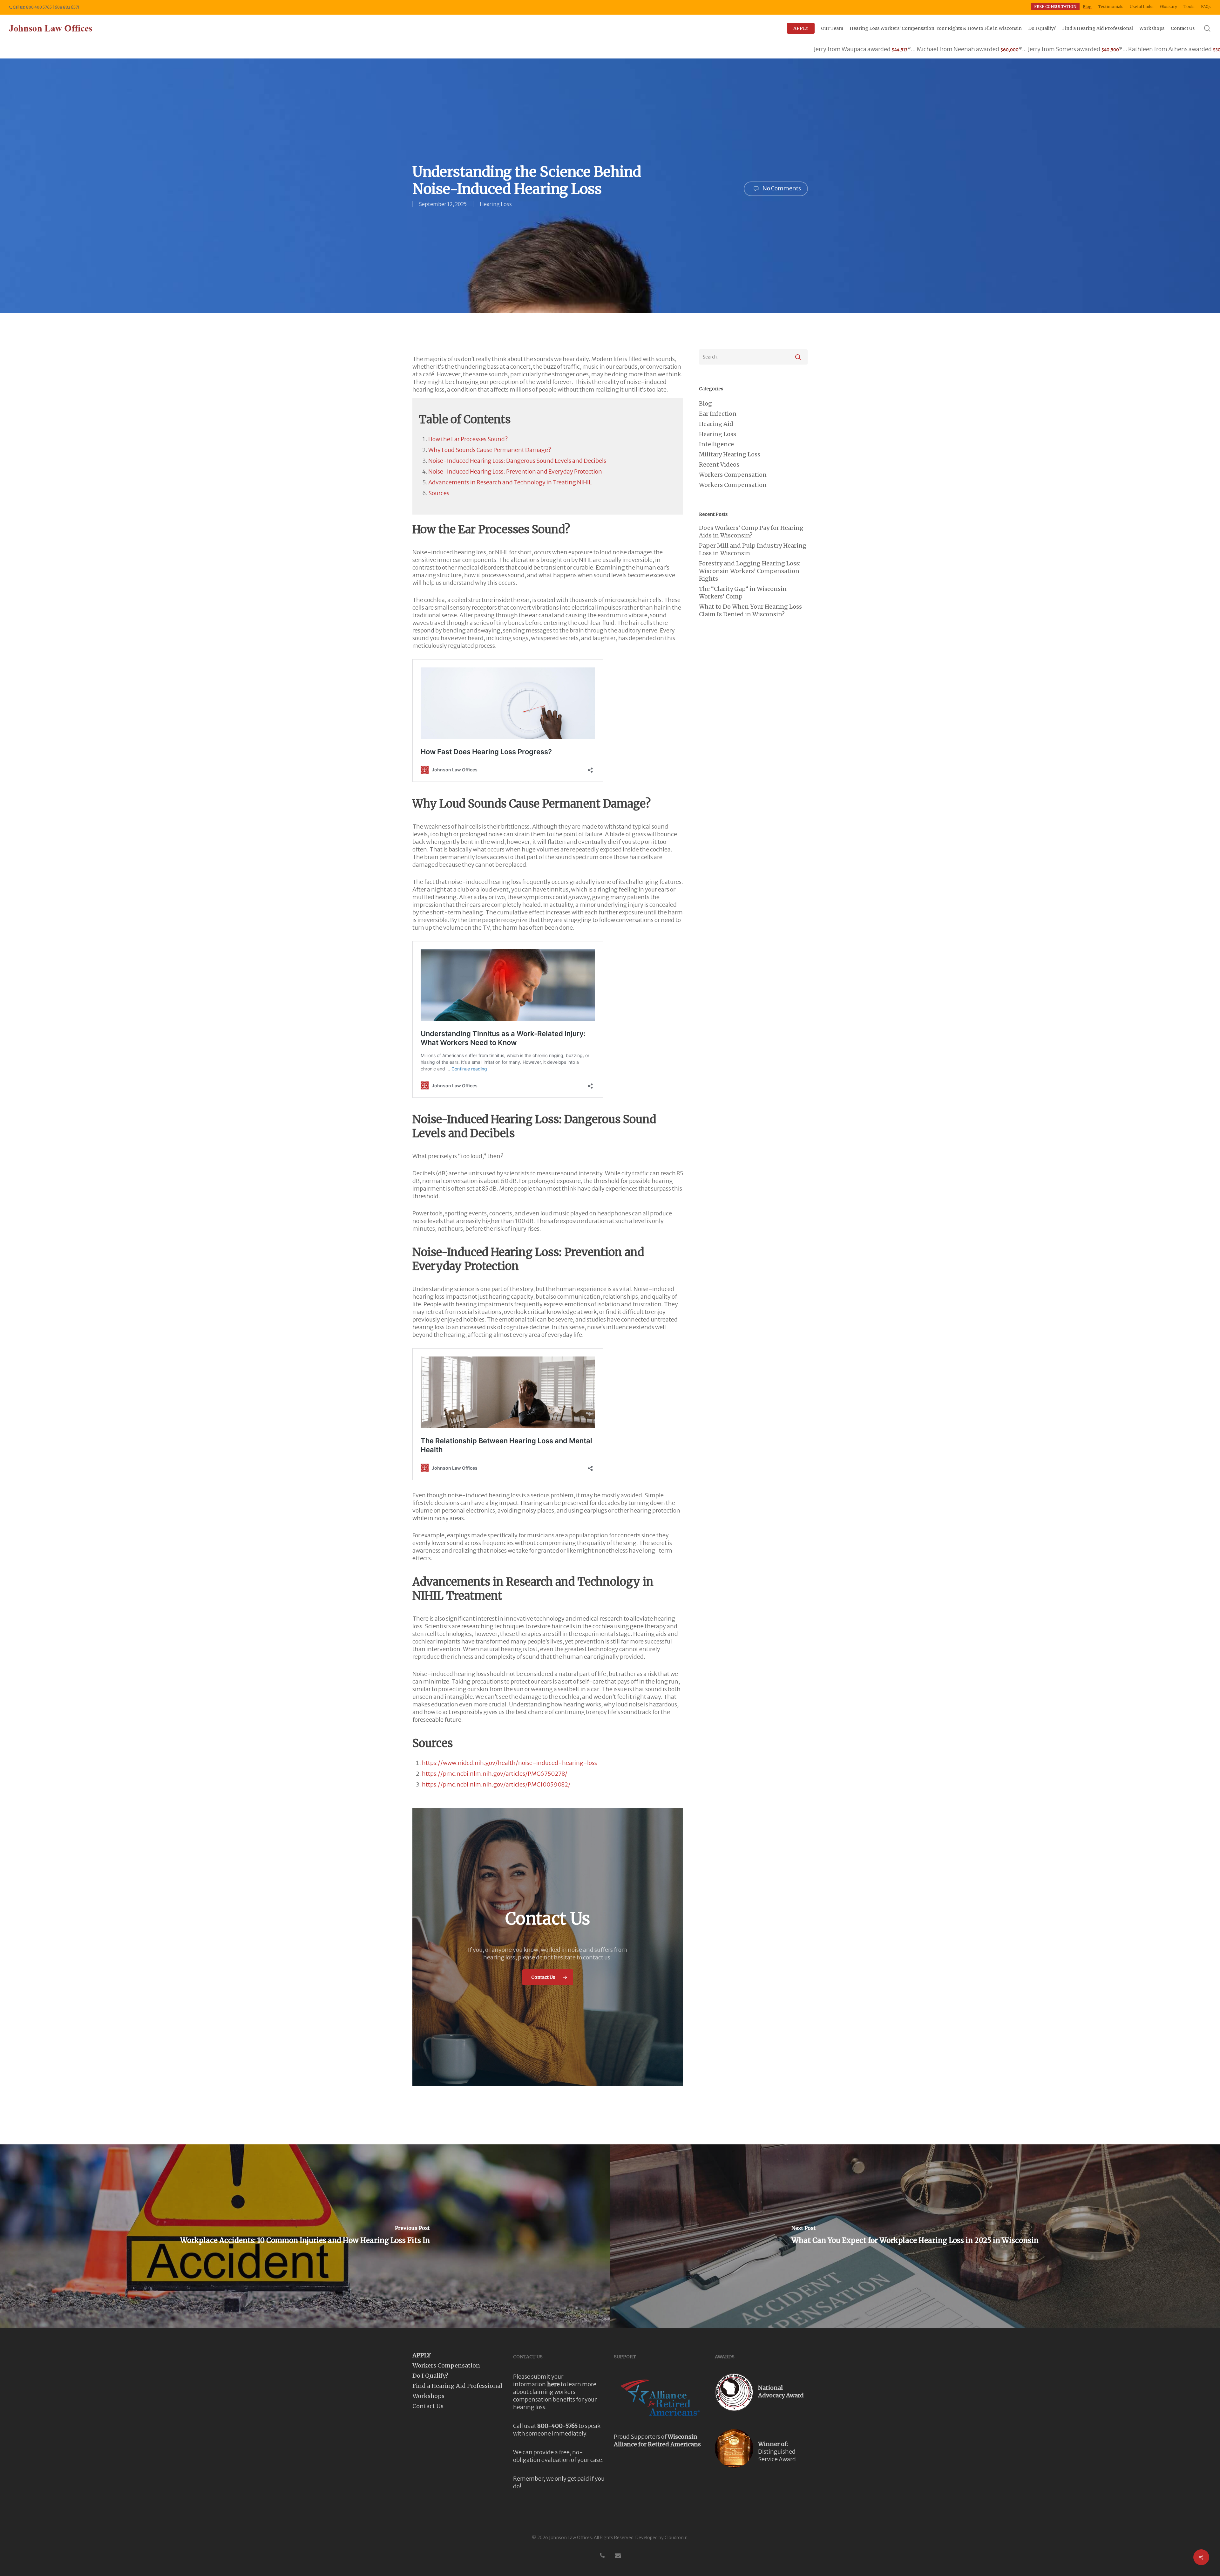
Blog (705, 403)
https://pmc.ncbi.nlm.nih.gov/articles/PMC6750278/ (495, 1774)
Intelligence (716, 444)
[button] (548, 1977)
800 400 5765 (39, 7)
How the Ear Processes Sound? (468, 439)
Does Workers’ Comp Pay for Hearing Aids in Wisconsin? (751, 532)
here (553, 2384)
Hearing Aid (716, 424)
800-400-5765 (557, 2426)
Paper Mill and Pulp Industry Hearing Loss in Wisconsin (753, 549)
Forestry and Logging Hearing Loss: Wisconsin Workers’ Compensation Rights (750, 571)
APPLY (422, 2355)
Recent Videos (719, 465)
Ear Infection (718, 414)
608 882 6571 (67, 7)
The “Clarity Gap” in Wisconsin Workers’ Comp (743, 593)
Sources (439, 493)
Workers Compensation (733, 475)
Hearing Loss (496, 204)
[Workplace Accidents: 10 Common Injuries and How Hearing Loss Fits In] (305, 2236)
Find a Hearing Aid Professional (457, 2386)
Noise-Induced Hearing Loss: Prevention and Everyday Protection (515, 471)
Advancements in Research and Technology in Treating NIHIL (510, 482)
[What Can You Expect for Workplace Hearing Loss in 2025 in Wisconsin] (915, 2236)
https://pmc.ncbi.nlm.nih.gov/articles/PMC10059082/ (496, 1784)
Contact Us (428, 2406)
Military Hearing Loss (730, 454)
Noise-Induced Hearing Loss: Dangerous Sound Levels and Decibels (517, 461)
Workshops (428, 2396)
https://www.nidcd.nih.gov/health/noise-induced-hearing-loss (509, 1763)
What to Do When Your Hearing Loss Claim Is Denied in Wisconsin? (750, 610)
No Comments (781, 188)
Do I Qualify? (430, 2376)
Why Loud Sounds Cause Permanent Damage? (490, 450)
